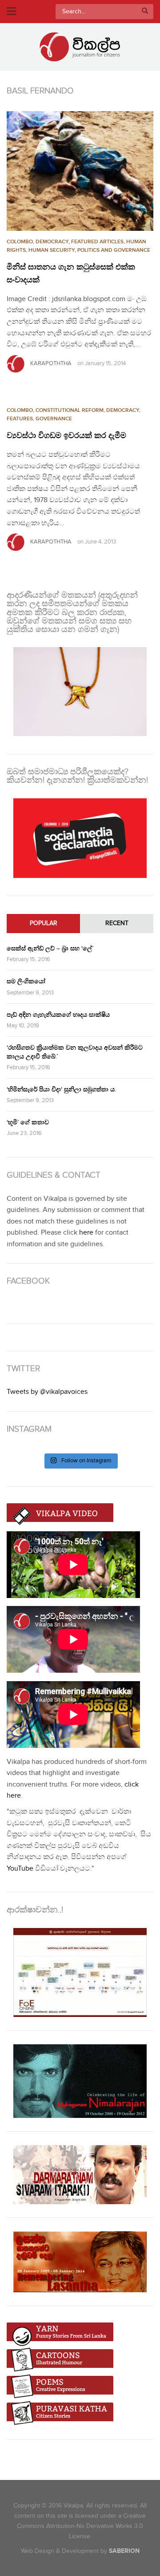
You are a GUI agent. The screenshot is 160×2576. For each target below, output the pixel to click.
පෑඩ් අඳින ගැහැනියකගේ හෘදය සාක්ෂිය (58, 1015)
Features (20, 419)
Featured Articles (97, 242)
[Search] (145, 12)
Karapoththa (51, 363)
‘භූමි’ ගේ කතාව (28, 1122)
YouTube (20, 1869)
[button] (80, 171)
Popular (44, 923)
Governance (54, 419)
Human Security (52, 250)
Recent (117, 923)
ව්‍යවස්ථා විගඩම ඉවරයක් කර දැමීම (66, 436)
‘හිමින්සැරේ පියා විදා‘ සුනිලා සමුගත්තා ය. (61, 1089)
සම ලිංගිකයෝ (26, 981)
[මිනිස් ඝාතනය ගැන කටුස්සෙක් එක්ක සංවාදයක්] (80, 171)
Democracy (52, 242)
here (86, 1233)
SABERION (124, 2551)
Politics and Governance (114, 250)
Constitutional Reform (70, 410)
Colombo (20, 242)
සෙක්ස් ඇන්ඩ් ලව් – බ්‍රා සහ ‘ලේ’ (50, 948)
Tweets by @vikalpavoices (47, 1392)
